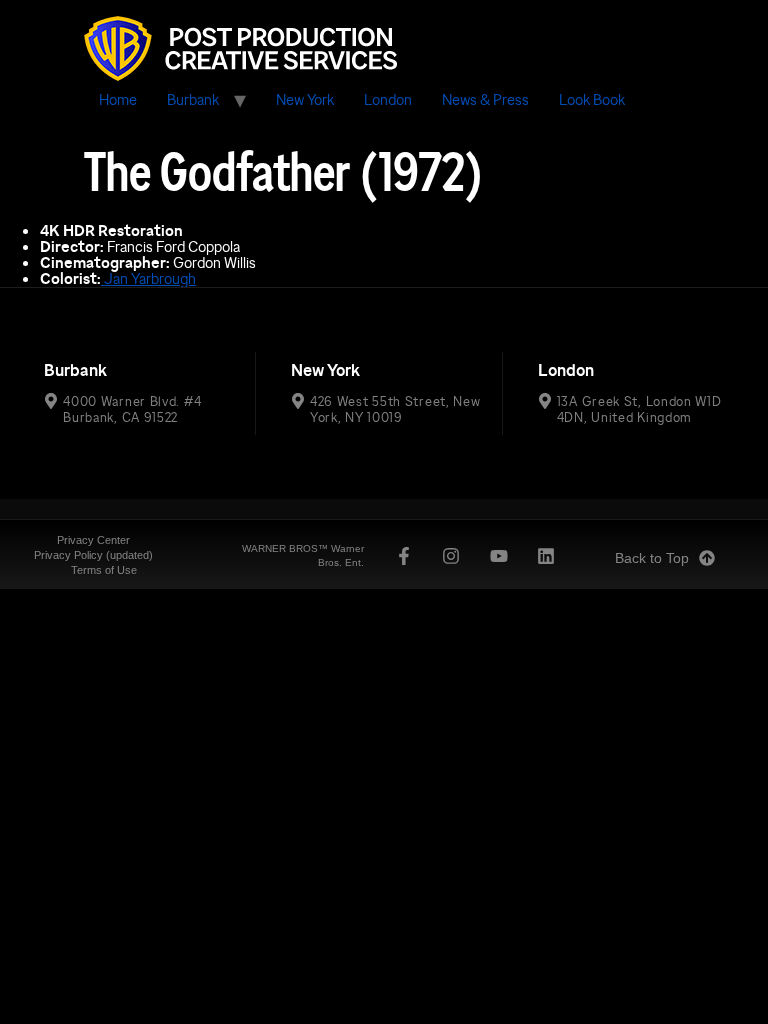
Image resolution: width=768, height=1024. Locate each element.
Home (118, 99)
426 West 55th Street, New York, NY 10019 (395, 409)
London (388, 99)
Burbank (193, 99)
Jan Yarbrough (148, 278)
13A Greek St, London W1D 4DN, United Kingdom (639, 409)
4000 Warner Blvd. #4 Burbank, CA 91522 (132, 409)
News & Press (485, 99)
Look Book (592, 99)
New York (305, 99)
